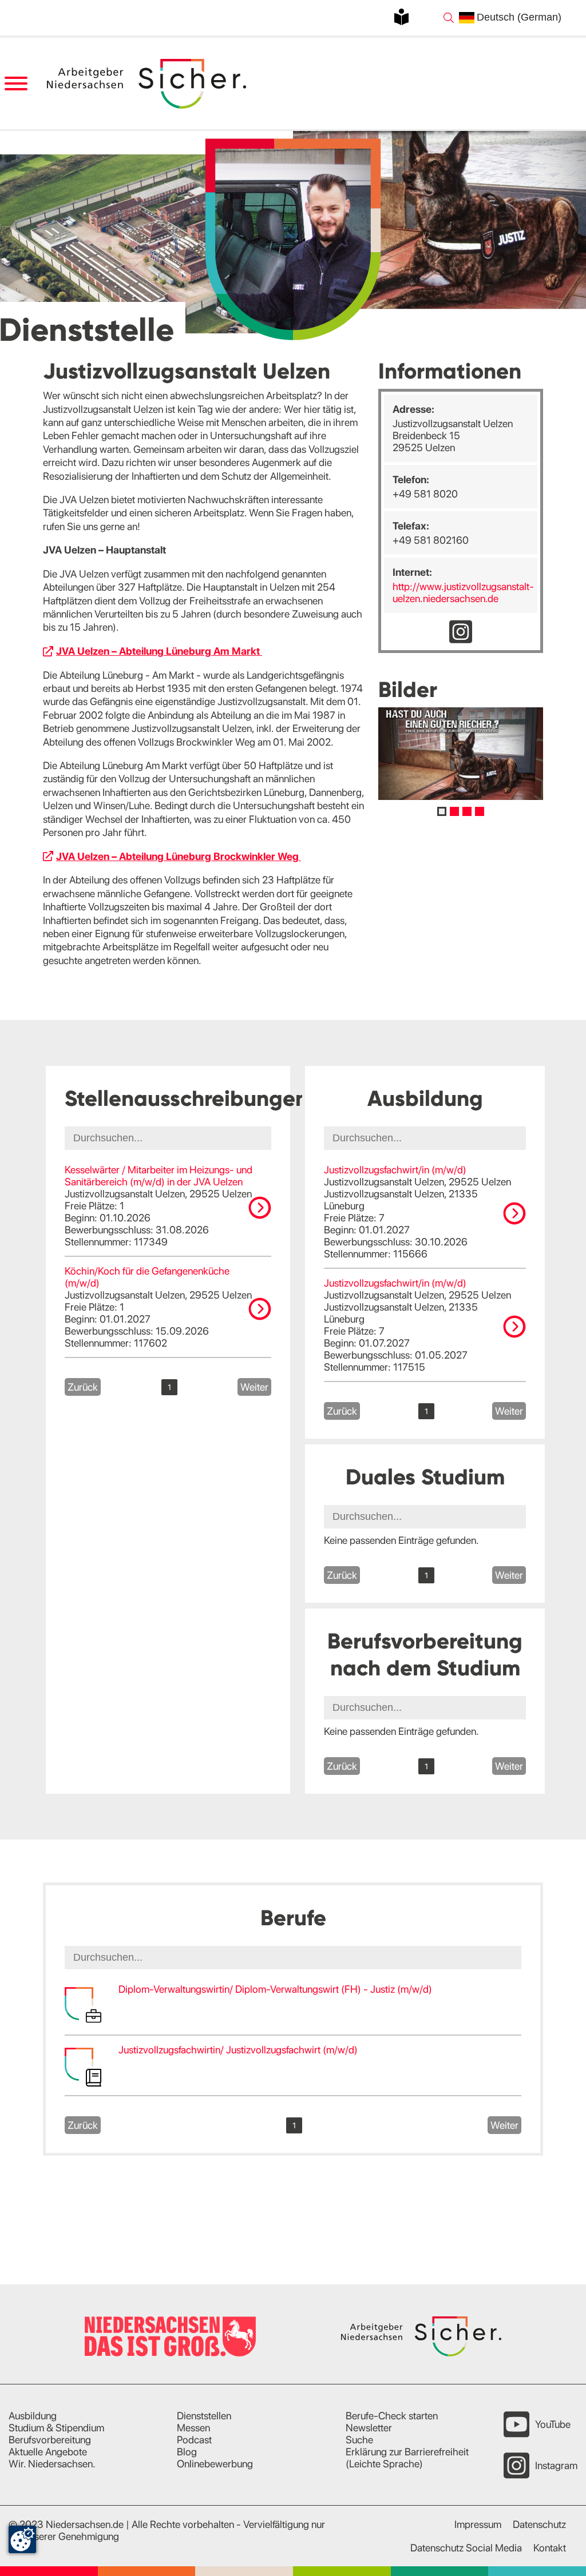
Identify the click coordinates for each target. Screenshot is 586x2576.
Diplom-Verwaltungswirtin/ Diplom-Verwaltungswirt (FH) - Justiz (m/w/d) (275, 1989)
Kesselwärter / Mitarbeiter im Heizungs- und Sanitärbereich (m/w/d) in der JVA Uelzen (159, 1176)
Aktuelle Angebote (48, 2452)
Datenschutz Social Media (466, 2548)
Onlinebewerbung (215, 2464)
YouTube (553, 2424)
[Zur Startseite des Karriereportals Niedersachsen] (148, 84)
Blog (187, 2452)
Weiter (254, 1387)
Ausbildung (33, 2416)
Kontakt (550, 2548)
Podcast (194, 2440)
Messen (193, 2428)
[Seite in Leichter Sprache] (401, 17)
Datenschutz (539, 2524)
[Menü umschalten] (16, 84)
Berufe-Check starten (392, 2416)
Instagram (556, 2465)
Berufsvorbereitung (50, 2440)
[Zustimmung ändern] (22, 2539)
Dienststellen (204, 2416)
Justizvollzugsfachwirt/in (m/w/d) (395, 1170)
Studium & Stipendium (56, 2428)
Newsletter (369, 2428)
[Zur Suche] (449, 18)
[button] (442, 811)
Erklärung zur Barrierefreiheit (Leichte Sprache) (407, 2458)
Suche (359, 2440)
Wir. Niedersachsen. (52, 2464)
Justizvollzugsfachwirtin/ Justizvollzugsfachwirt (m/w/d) (238, 2050)
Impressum (478, 2524)
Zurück (83, 1387)
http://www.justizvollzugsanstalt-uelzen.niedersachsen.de (463, 592)
